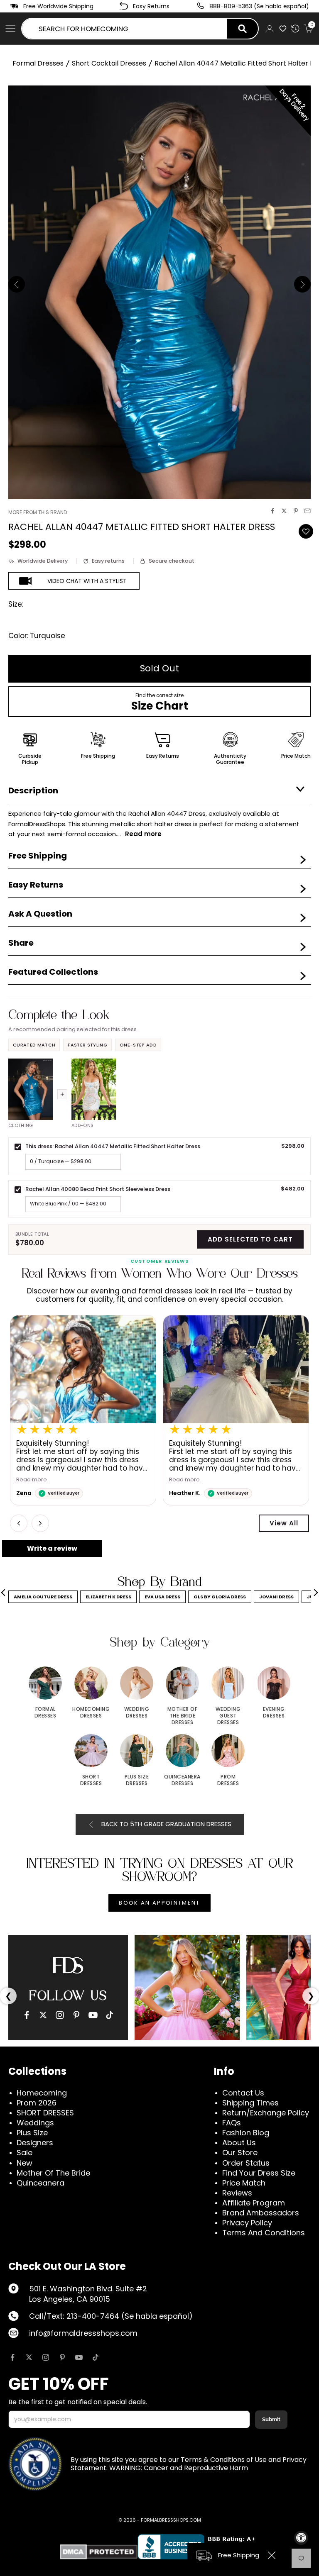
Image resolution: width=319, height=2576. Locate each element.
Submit (271, 2419)
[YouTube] (93, 2015)
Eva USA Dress (162, 1597)
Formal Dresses (38, 63)
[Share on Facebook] (272, 511)
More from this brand (38, 512)
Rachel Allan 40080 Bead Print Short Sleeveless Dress (98, 1189)
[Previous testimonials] (19, 1523)
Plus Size (32, 2133)
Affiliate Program (254, 2203)
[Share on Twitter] (284, 511)
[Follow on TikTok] (96, 2357)
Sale (25, 2153)
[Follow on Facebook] (12, 2357)
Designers (35, 2143)
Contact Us (243, 2093)
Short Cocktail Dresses (109, 63)
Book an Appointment (159, 1903)
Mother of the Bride (53, 2173)
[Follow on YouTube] (79, 2357)
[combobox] (124, 29)
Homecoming (42, 2093)
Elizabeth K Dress (108, 1597)
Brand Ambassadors (261, 2213)
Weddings (35, 2123)
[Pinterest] (76, 2015)
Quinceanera (40, 2183)
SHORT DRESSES (45, 2113)
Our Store (240, 2153)
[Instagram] (60, 2015)
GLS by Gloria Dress (220, 1597)
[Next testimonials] (40, 1523)
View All (284, 1523)
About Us (239, 2143)
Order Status (246, 2163)
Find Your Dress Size (259, 2173)
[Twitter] (43, 2015)
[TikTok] (110, 2015)
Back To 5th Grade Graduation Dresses (166, 1824)
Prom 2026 (37, 2103)
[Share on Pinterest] (296, 511)
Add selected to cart (250, 1239)
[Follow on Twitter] (29, 2357)
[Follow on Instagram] (46, 2357)
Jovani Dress (276, 1597)
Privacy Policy (247, 2223)
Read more (32, 1480)
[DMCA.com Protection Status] (99, 2552)
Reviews (237, 2193)
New (25, 2163)
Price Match (244, 2183)
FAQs (232, 2123)
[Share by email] (307, 511)
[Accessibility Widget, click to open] (301, 2538)
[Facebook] (27, 2015)
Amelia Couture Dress (43, 1597)
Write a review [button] (52, 1548)
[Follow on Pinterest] (62, 2357)
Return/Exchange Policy (266, 2113)
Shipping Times (250, 2103)
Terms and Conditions (264, 2233)
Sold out (159, 668)
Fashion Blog (246, 2133)
